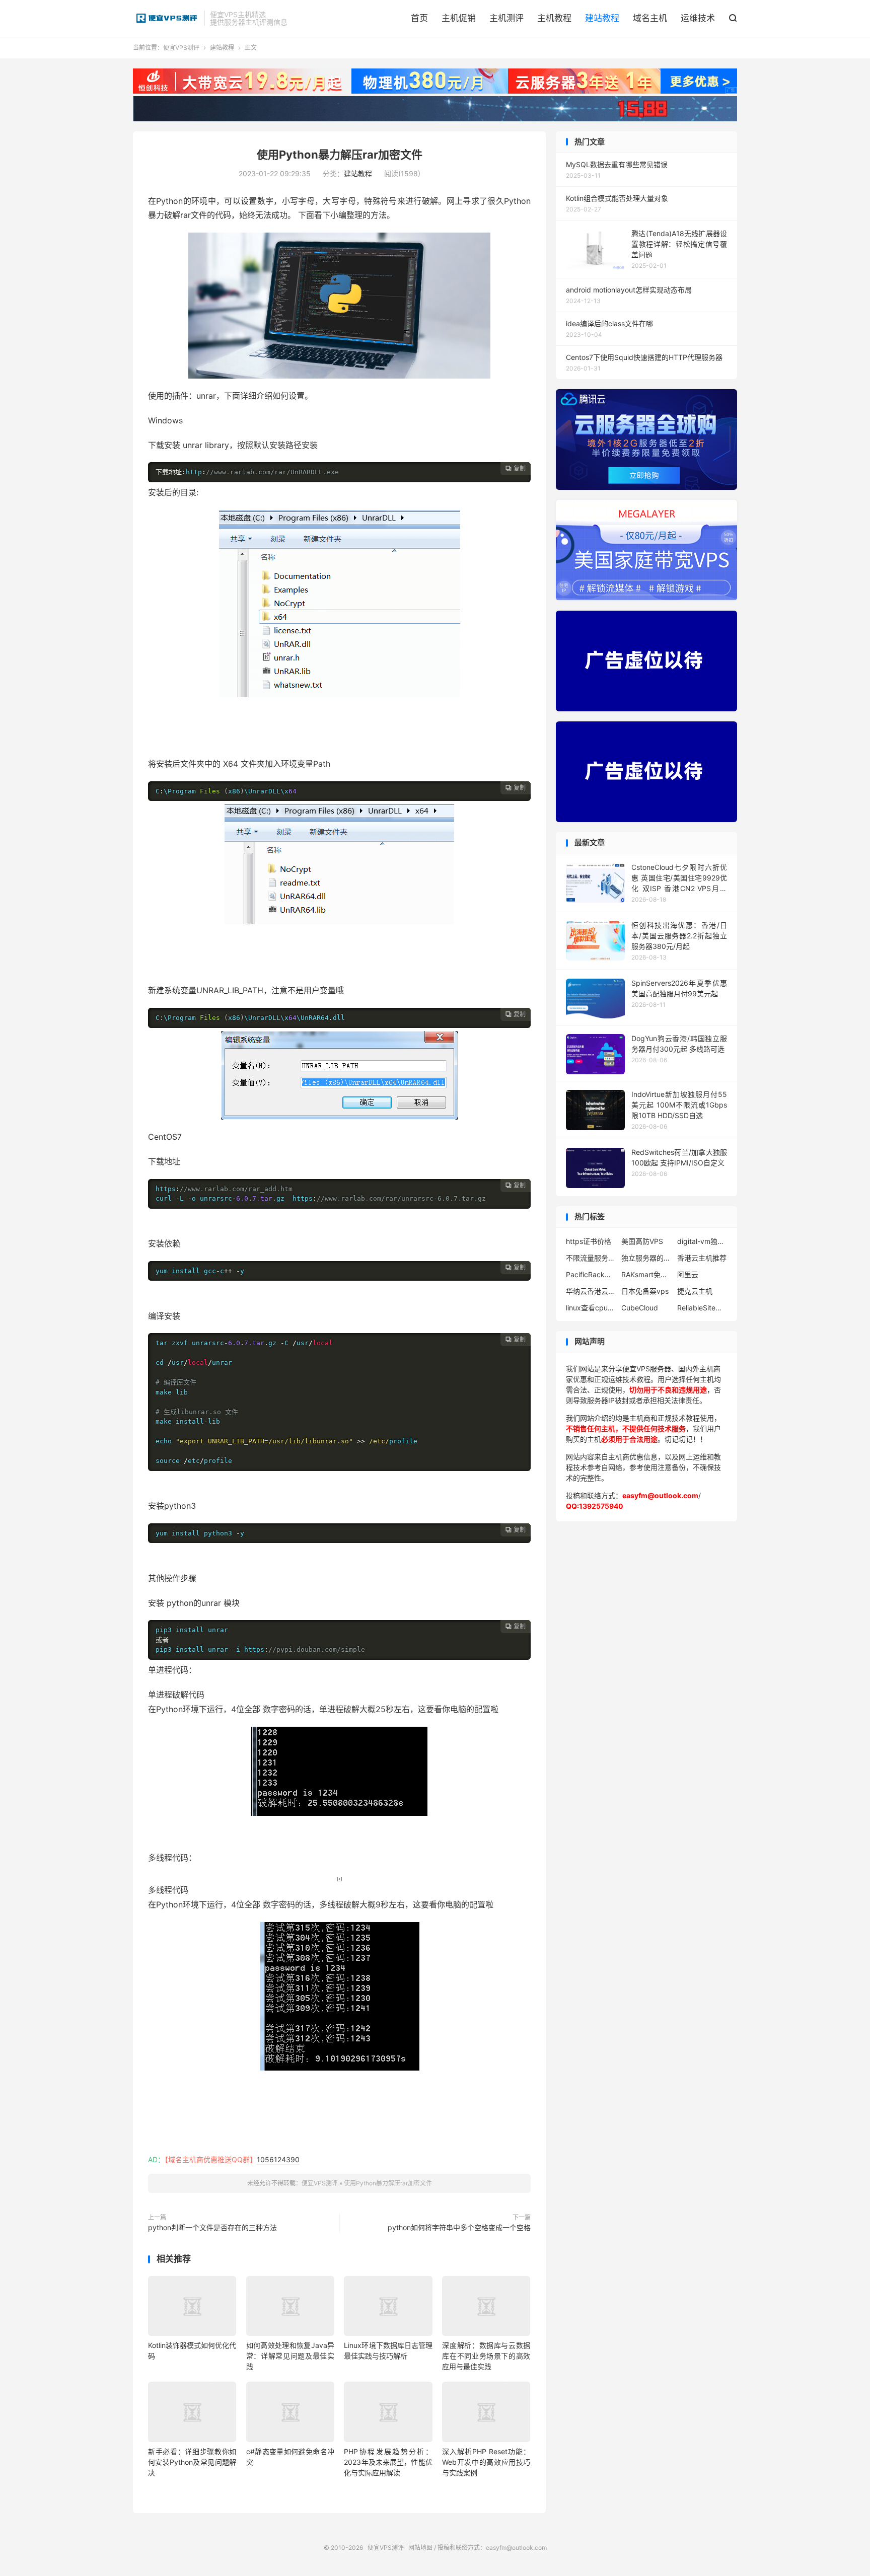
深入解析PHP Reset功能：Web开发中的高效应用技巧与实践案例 (486, 2462)
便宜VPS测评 (166, 18)
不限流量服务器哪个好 (591, 1258)
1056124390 (278, 2159)
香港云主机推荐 (702, 1258)
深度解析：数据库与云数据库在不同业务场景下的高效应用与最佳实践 (486, 2356)
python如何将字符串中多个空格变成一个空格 (459, 2227)
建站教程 (602, 18)
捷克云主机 (695, 1291)
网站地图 (420, 2548)
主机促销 (459, 18)
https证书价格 (589, 1241)
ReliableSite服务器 (702, 1308)
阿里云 (688, 1274)
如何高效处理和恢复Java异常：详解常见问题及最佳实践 (290, 2356)
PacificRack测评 (591, 1274)
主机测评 (506, 18)
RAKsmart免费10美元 (646, 1274)
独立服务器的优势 (646, 1258)
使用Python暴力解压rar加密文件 (340, 155)
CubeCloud (640, 1308)
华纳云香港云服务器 (591, 1291)
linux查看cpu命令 (591, 1308)
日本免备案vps (645, 1291)
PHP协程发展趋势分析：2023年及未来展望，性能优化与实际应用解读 (388, 2462)
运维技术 (698, 18)
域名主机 (650, 18)
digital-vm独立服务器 (702, 1241)
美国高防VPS (642, 1241)
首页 (419, 18)
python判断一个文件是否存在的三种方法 (212, 2227)
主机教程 (554, 18)
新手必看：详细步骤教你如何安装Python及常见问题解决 (192, 2462)
